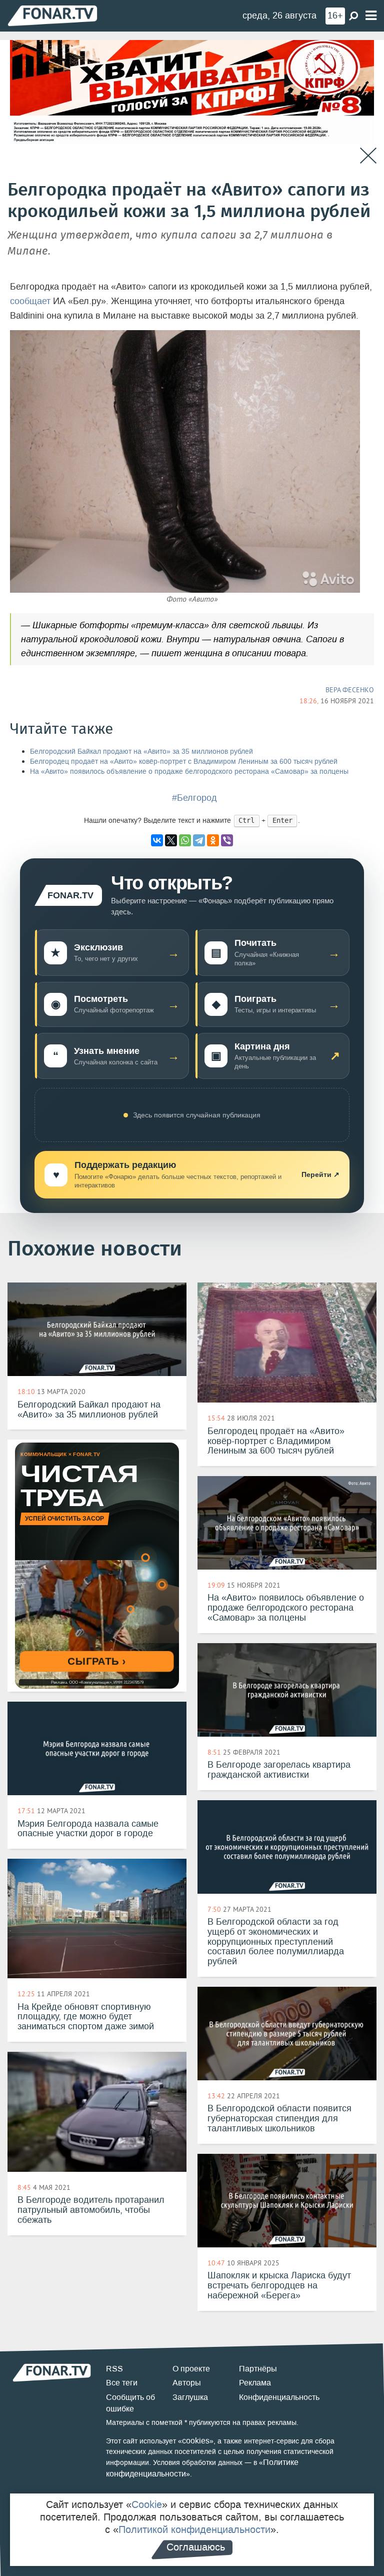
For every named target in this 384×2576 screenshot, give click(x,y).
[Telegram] (199, 840)
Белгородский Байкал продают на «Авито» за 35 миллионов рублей (141, 752)
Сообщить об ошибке (130, 2403)
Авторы (187, 2383)
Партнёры (258, 2369)
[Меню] (371, 16)
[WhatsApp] (185, 840)
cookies (196, 2441)
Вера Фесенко (350, 690)
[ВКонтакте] (157, 840)
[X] (171, 840)
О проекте (191, 2369)
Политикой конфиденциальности (194, 2529)
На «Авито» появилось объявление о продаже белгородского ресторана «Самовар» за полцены (189, 772)
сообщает (30, 301)
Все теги (122, 2383)
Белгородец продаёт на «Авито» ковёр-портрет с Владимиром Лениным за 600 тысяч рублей (184, 762)
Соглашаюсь (196, 2547)
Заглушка (190, 2397)
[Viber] (227, 840)
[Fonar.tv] (52, 15)
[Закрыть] (368, 156)
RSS (114, 2369)
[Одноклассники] (213, 840)
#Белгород (194, 798)
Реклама (255, 2383)
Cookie (147, 2504)
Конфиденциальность (279, 2397)
